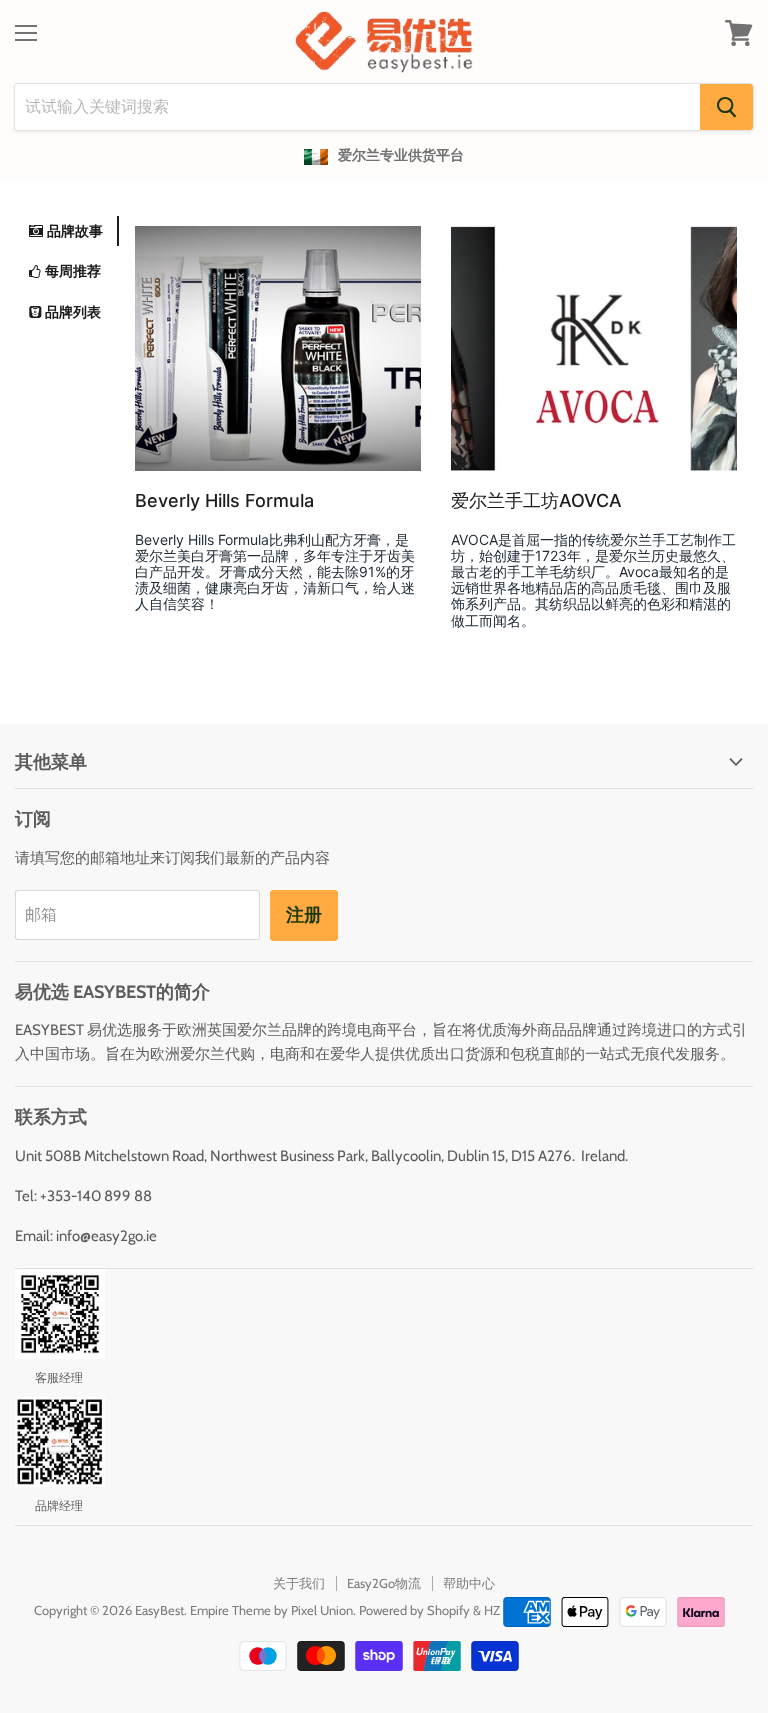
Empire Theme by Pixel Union (271, 1610)
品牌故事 (75, 230)
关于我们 (299, 1583)
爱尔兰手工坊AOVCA (536, 500)
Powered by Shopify (414, 1610)
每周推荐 (73, 270)
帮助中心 (469, 1583)
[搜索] (726, 107)
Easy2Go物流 (384, 1583)
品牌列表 (73, 311)
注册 (304, 915)
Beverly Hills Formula (224, 500)
